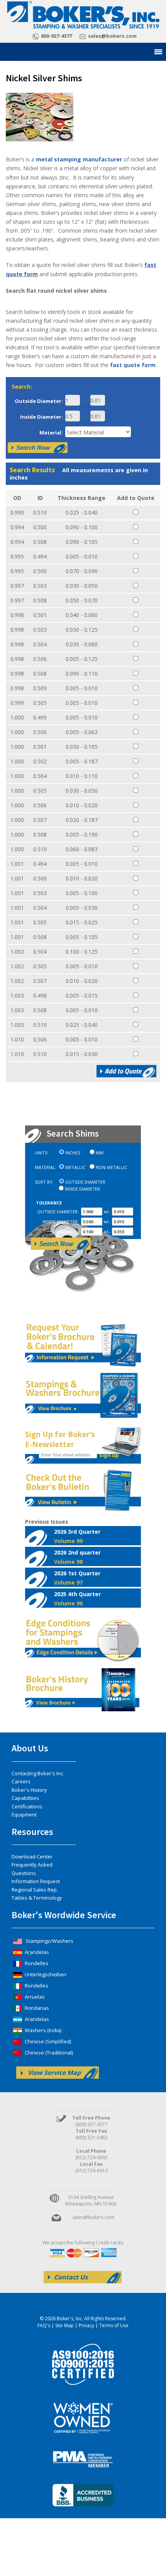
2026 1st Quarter (77, 1578)
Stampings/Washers (49, 1941)
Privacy (86, 2325)
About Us (30, 1748)
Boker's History (29, 1790)
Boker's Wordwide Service (64, 1915)
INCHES (73, 1153)
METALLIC (75, 1167)
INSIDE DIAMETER (82, 1189)
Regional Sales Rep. (35, 1890)
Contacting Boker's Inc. (38, 1773)
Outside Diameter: (39, 401)
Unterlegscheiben (45, 1974)
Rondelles (36, 1963)
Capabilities (25, 1798)
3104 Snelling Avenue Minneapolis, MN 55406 (91, 2200)
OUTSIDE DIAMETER (85, 1182)
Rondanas (36, 2008)
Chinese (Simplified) (47, 2041)
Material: (51, 433)
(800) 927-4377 (91, 2124)
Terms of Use (114, 2325)
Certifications (27, 1806)
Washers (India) (42, 2030)
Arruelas (34, 1997)
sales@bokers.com (112, 36)
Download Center (32, 1857)
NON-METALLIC (111, 1167)
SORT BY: (44, 1182)
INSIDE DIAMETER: (61, 1222)
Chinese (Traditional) (48, 2053)
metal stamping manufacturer (80, 159)
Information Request (36, 1881)
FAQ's (44, 2325)
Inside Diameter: (41, 417)
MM (100, 1153)
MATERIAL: (46, 1167)
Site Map (64, 2325)
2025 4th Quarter (77, 1598)
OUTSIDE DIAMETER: (58, 1212)
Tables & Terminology (37, 1898)
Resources (32, 1832)
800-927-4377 (56, 36)
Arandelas (36, 1952)
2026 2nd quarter (77, 1557)
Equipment (24, 1815)
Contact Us (71, 2277)
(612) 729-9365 (91, 2158)
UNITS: (41, 1153)
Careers (21, 1781)
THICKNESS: (67, 1232)
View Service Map (54, 2073)
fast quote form (133, 365)
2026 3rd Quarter (77, 1536)
